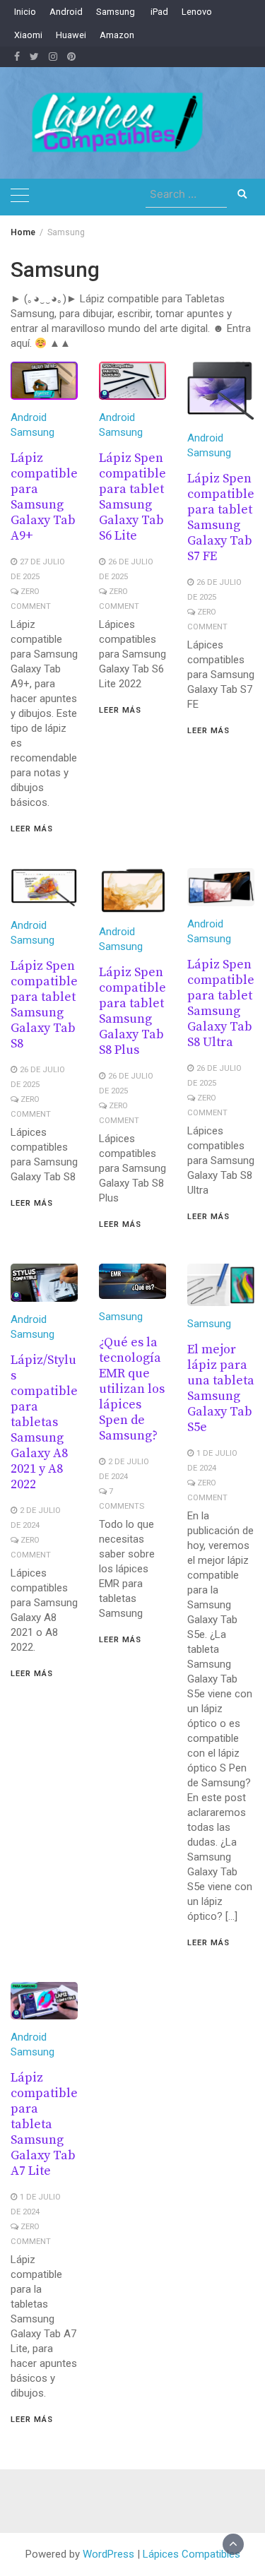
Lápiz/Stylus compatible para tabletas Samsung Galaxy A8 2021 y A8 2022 (44, 1422)
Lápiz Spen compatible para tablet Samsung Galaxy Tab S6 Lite (132, 497)
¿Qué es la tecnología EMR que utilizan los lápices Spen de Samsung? (132, 1389)
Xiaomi (28, 35)
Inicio (25, 12)
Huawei (71, 35)
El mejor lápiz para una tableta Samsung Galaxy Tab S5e (221, 1388)
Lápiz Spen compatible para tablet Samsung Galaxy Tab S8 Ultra (221, 1003)
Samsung (116, 12)
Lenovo (197, 12)
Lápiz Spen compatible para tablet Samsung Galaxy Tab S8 (44, 1005)
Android (66, 12)
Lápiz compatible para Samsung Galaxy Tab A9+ (44, 497)
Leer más (32, 829)
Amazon (117, 35)
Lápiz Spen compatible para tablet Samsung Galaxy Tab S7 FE (221, 517)
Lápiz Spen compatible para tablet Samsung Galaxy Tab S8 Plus (132, 1011)
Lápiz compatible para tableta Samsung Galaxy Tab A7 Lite (44, 2124)
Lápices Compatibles (192, 2554)
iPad (158, 12)
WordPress (108, 2554)
